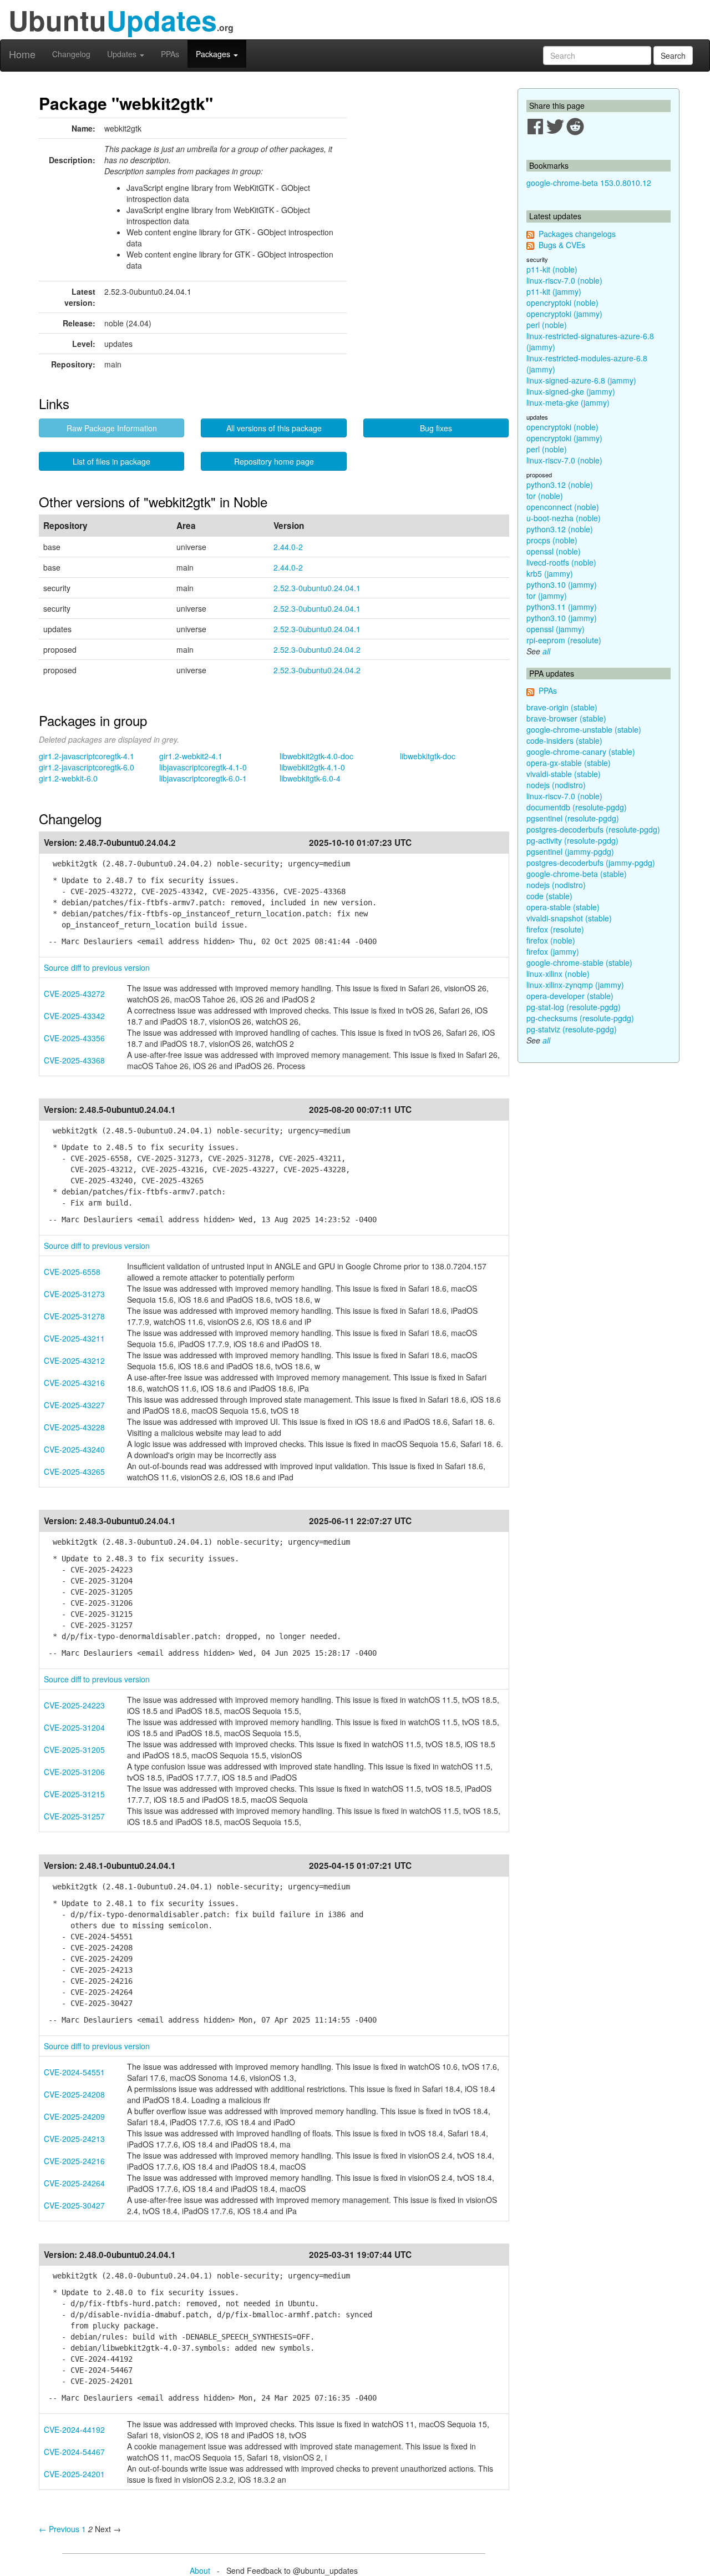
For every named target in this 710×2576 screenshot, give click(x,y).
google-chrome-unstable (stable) (584, 729)
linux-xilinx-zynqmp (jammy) (575, 985)
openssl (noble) (554, 551)
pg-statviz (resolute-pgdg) (572, 1029)
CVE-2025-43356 (74, 1038)
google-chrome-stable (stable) (579, 962)
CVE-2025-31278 (74, 1316)
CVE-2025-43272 (74, 994)
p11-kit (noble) (552, 269)
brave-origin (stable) (562, 707)
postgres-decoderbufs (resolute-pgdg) (593, 829)
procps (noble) (552, 540)
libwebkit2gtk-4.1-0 (312, 767)
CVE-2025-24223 (74, 1705)
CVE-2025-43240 (74, 1449)
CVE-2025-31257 (74, 1816)
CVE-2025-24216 (74, 2161)
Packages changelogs (577, 234)
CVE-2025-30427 (74, 2205)
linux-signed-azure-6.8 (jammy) (581, 380)
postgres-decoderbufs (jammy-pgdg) (591, 863)
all (546, 651)
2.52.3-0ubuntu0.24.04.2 (317, 649)
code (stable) (549, 896)
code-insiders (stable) (564, 740)
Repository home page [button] (274, 461)
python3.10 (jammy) (562, 584)
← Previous (59, 2529)
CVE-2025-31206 (74, 1772)
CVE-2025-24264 (74, 2183)
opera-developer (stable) (570, 996)
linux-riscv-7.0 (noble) (564, 280)
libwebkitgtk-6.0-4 (310, 778)
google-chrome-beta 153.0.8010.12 (589, 183)
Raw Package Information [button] (112, 428)
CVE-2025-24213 (74, 2139)
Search (673, 56)
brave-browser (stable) (566, 718)
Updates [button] (123, 54)
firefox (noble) (551, 940)
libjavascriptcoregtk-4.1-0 (203, 767)
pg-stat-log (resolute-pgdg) (574, 1007)
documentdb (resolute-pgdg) (577, 807)
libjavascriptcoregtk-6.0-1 (203, 778)
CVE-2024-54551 (74, 2072)
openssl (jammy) (556, 629)
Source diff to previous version (97, 967)
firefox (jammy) (553, 951)
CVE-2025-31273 (74, 1294)
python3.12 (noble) (560, 485)
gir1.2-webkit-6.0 (68, 778)
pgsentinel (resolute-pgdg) (573, 818)
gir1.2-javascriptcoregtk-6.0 (87, 767)
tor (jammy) (547, 596)
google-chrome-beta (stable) (577, 874)
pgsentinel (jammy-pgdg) (570, 851)
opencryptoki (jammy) (564, 314)
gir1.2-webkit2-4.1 (191, 756)
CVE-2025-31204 (74, 1727)
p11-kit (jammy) (554, 291)
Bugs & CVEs (562, 245)
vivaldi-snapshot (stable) (569, 918)
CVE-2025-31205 (74, 1750)
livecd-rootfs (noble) (561, 562)
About (200, 2570)
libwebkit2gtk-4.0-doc (316, 756)
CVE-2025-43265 (74, 1471)
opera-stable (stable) (563, 907)
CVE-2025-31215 (74, 1794)
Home (22, 54)
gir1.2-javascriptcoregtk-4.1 (87, 756)
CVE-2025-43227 (74, 1405)
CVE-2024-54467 (74, 2452)
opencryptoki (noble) (562, 303)
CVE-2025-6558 (72, 1272)
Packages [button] (214, 54)
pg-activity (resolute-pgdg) (572, 840)
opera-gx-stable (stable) (569, 763)
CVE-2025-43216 (74, 1383)
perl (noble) (547, 325)
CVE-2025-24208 (74, 2094)
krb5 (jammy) (550, 573)
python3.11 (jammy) (562, 607)
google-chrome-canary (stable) (581, 752)
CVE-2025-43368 (74, 1060)
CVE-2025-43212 (74, 1360)
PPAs (170, 54)
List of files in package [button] (111, 461)
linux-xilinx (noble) (558, 974)
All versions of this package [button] (274, 428)
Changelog (71, 54)
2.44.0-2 (288, 547)
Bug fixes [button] (436, 428)
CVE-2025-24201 (74, 2474)
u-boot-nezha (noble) (564, 518)
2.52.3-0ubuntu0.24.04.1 (317, 588)
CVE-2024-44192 (74, 2429)
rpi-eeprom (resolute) (564, 640)
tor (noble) (545, 496)
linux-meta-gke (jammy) (568, 402)
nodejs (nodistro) (556, 785)
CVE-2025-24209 (74, 2116)
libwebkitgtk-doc (428, 756)
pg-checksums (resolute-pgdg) (580, 1018)
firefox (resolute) (555, 929)
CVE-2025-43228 (74, 1427)
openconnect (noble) (563, 507)
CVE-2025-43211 (74, 1338)
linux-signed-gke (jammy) (571, 391)
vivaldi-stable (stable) (564, 774)
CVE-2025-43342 (74, 1016)
